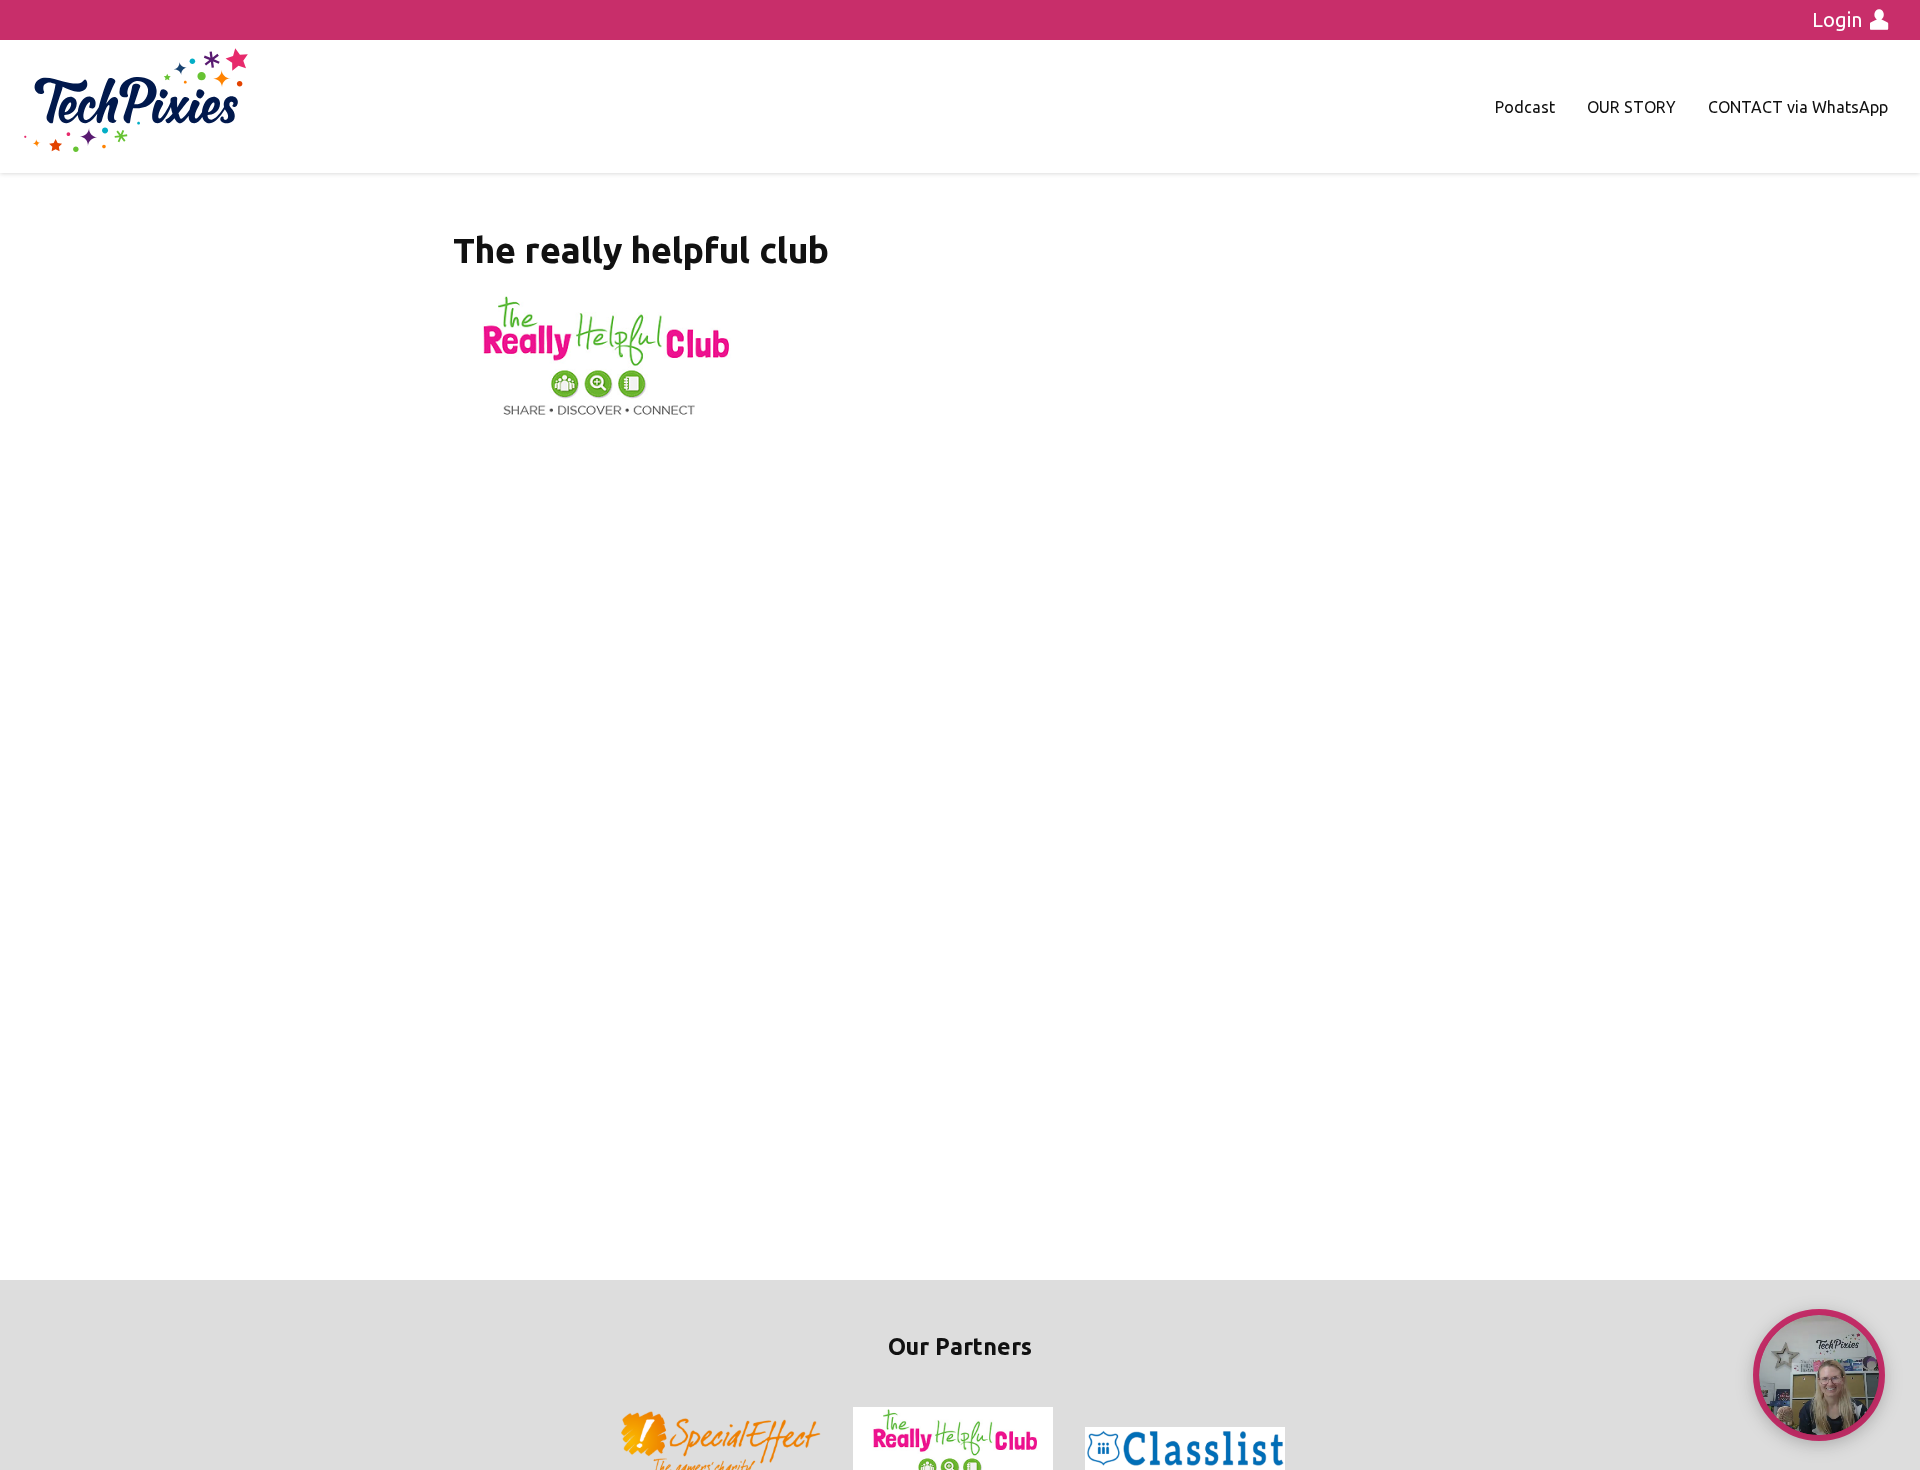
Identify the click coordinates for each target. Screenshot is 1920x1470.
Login (1837, 19)
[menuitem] (1525, 107)
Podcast (1525, 107)
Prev (636, 1449)
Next (1284, 1449)
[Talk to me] (1819, 1375)
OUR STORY (1631, 107)
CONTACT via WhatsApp (1798, 107)
